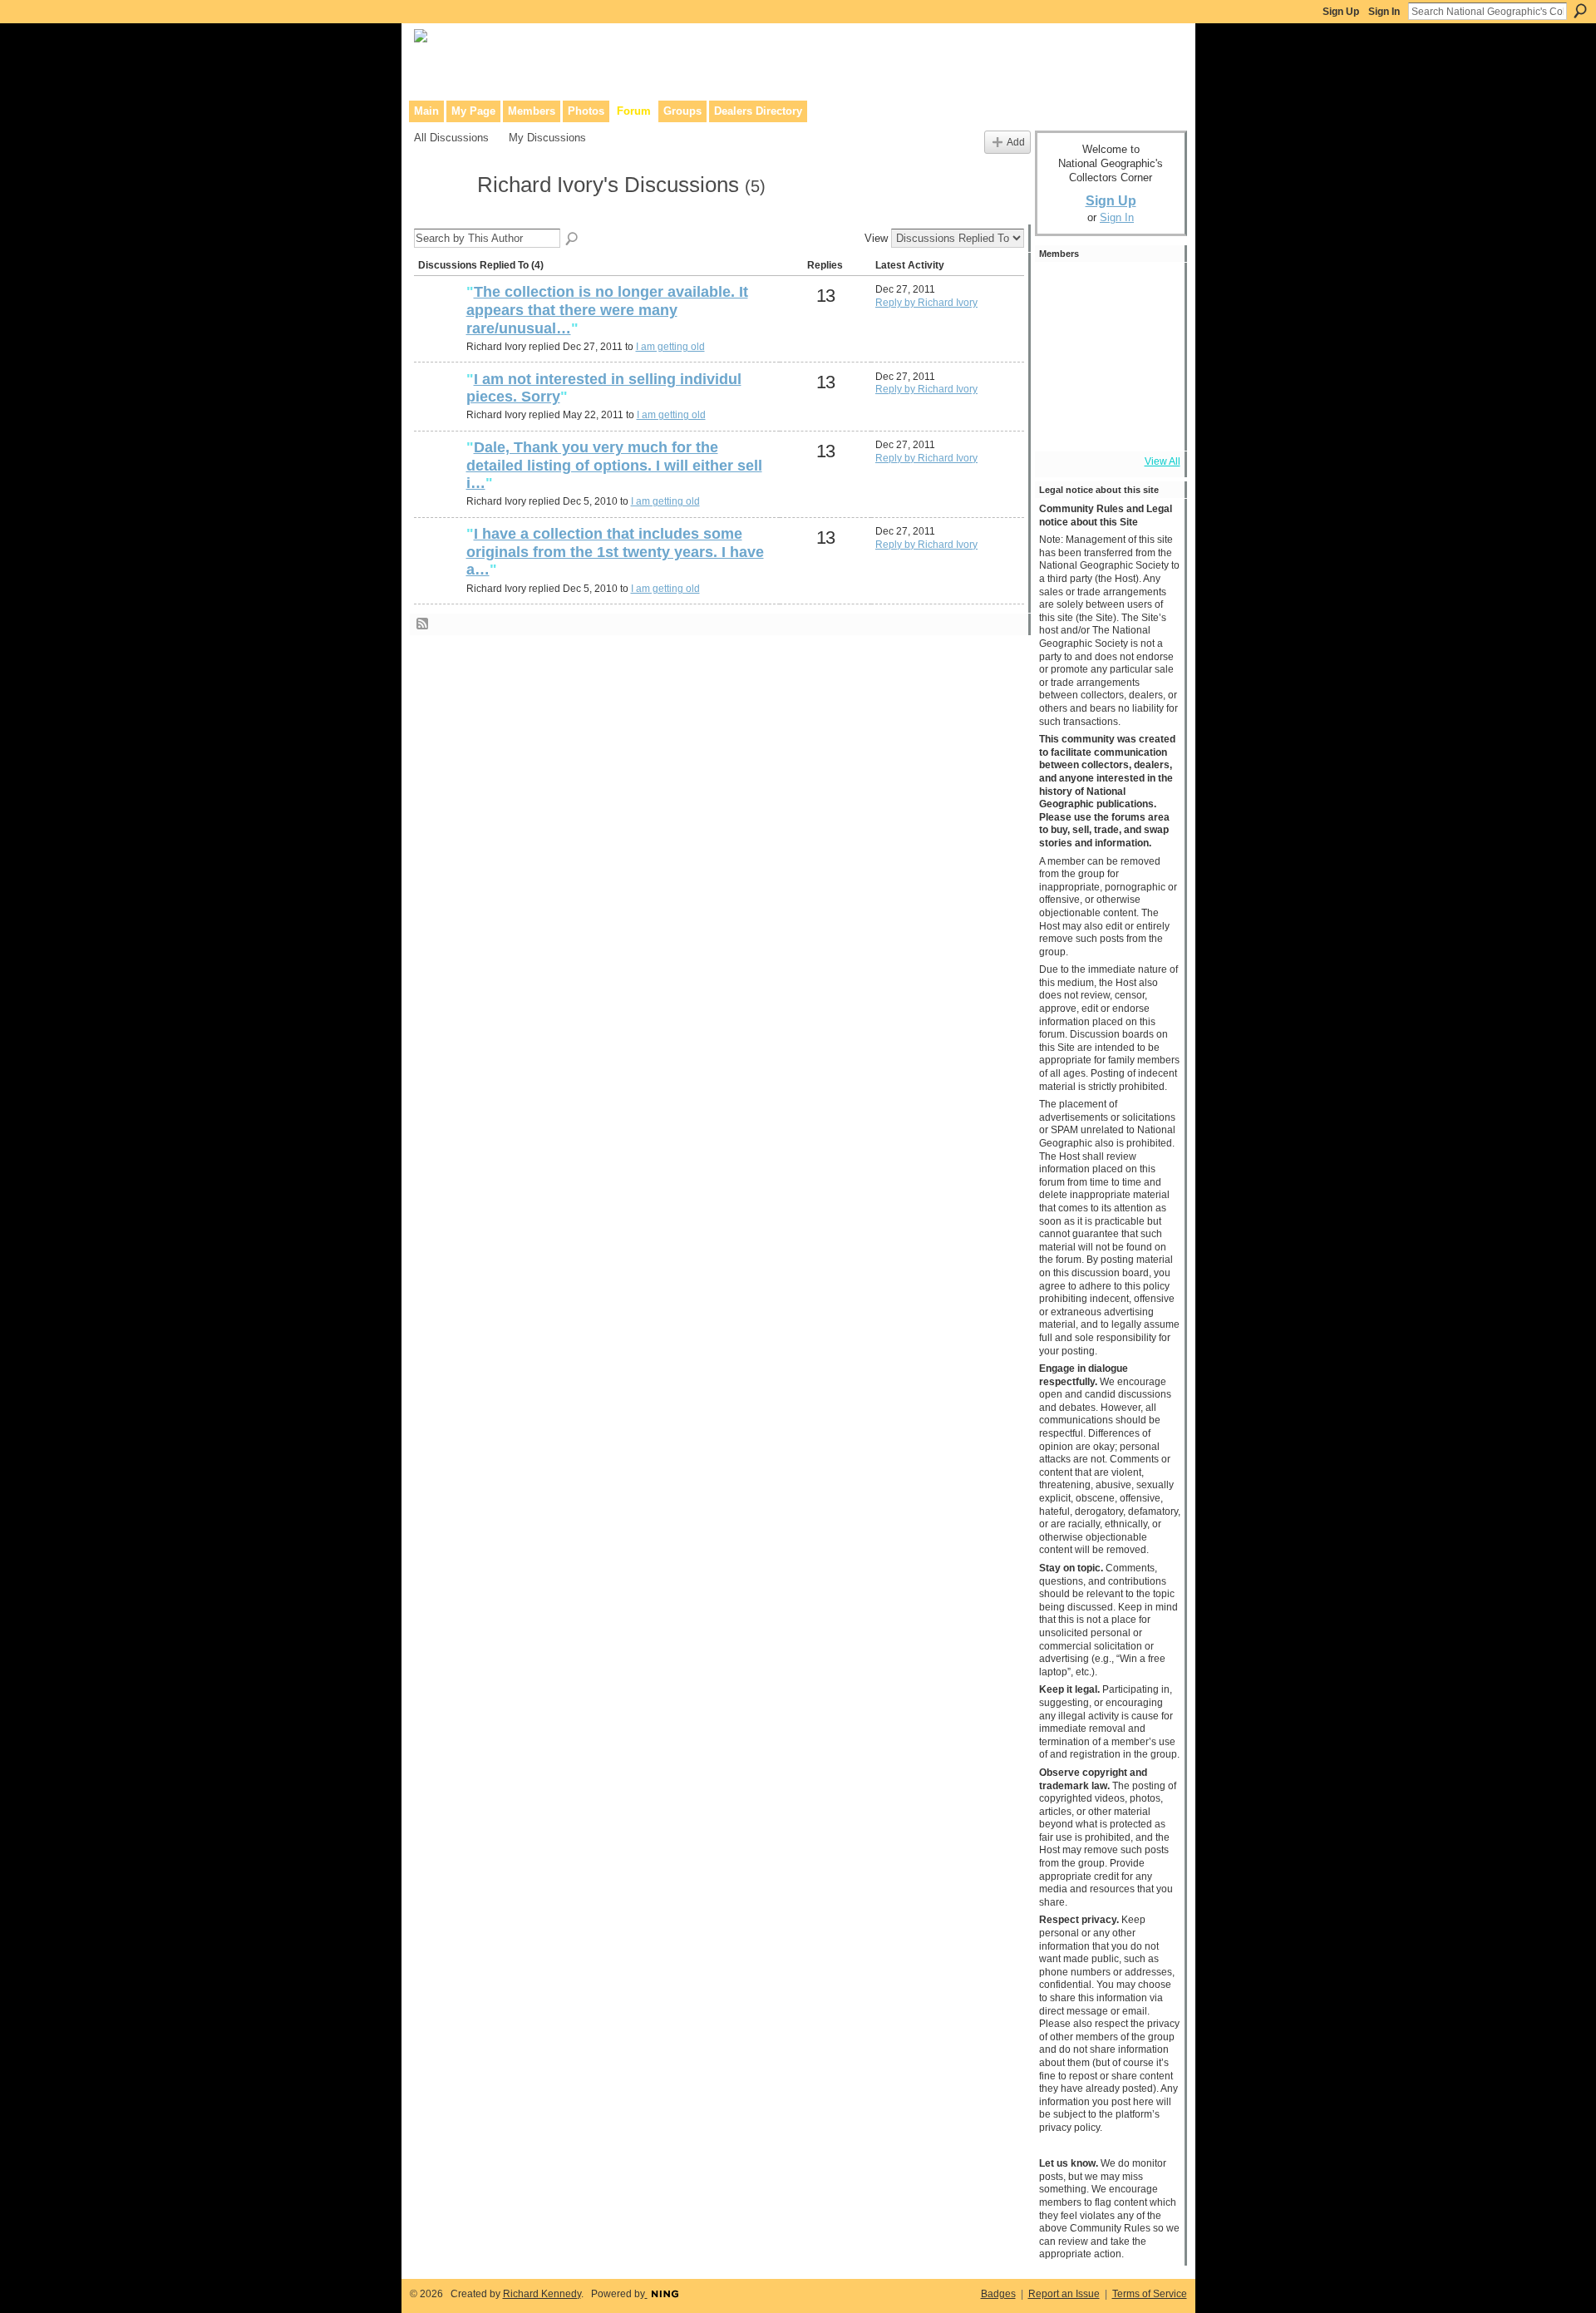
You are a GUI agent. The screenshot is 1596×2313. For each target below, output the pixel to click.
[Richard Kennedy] (1106, 334)
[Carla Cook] (1151, 334)
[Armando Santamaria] (1062, 379)
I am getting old (670, 347)
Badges (998, 2294)
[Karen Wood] (1062, 424)
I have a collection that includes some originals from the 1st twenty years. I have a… (615, 552)
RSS (423, 624)
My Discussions (547, 138)
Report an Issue (1064, 2294)
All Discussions (451, 138)
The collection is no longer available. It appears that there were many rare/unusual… (607, 310)
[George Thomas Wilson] (1062, 289)
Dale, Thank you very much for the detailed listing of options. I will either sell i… (614, 465)
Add (1016, 142)
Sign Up (1341, 12)
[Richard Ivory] (441, 215)
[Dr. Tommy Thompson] (1151, 424)
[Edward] (1106, 424)
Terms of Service (1150, 2294)
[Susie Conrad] (1106, 379)
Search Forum (573, 239)
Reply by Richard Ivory (926, 303)
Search (1580, 11)
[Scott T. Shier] (1106, 289)
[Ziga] (1151, 379)
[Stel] (1151, 289)
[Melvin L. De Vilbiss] (1062, 334)
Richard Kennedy (542, 2294)
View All (1163, 461)
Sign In (1384, 12)
